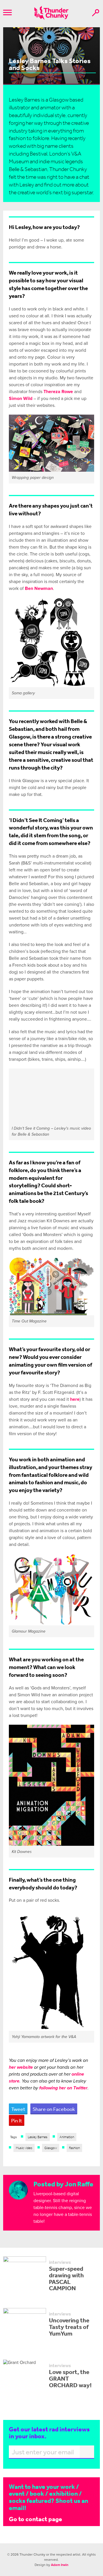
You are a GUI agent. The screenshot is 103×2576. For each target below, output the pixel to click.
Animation (67, 2137)
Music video (24, 2148)
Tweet (18, 2109)
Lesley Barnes (38, 2137)
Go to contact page (35, 2519)
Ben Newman (39, 588)
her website (21, 2067)
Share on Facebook (54, 2109)
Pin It (17, 2120)
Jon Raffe (79, 2184)
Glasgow (51, 2148)
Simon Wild (21, 399)
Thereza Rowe (58, 392)
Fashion (74, 2148)
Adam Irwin (60, 2565)
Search (96, 13)
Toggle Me (7, 12)
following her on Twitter (63, 2088)
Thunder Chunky (51, 13)
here (75, 1399)
